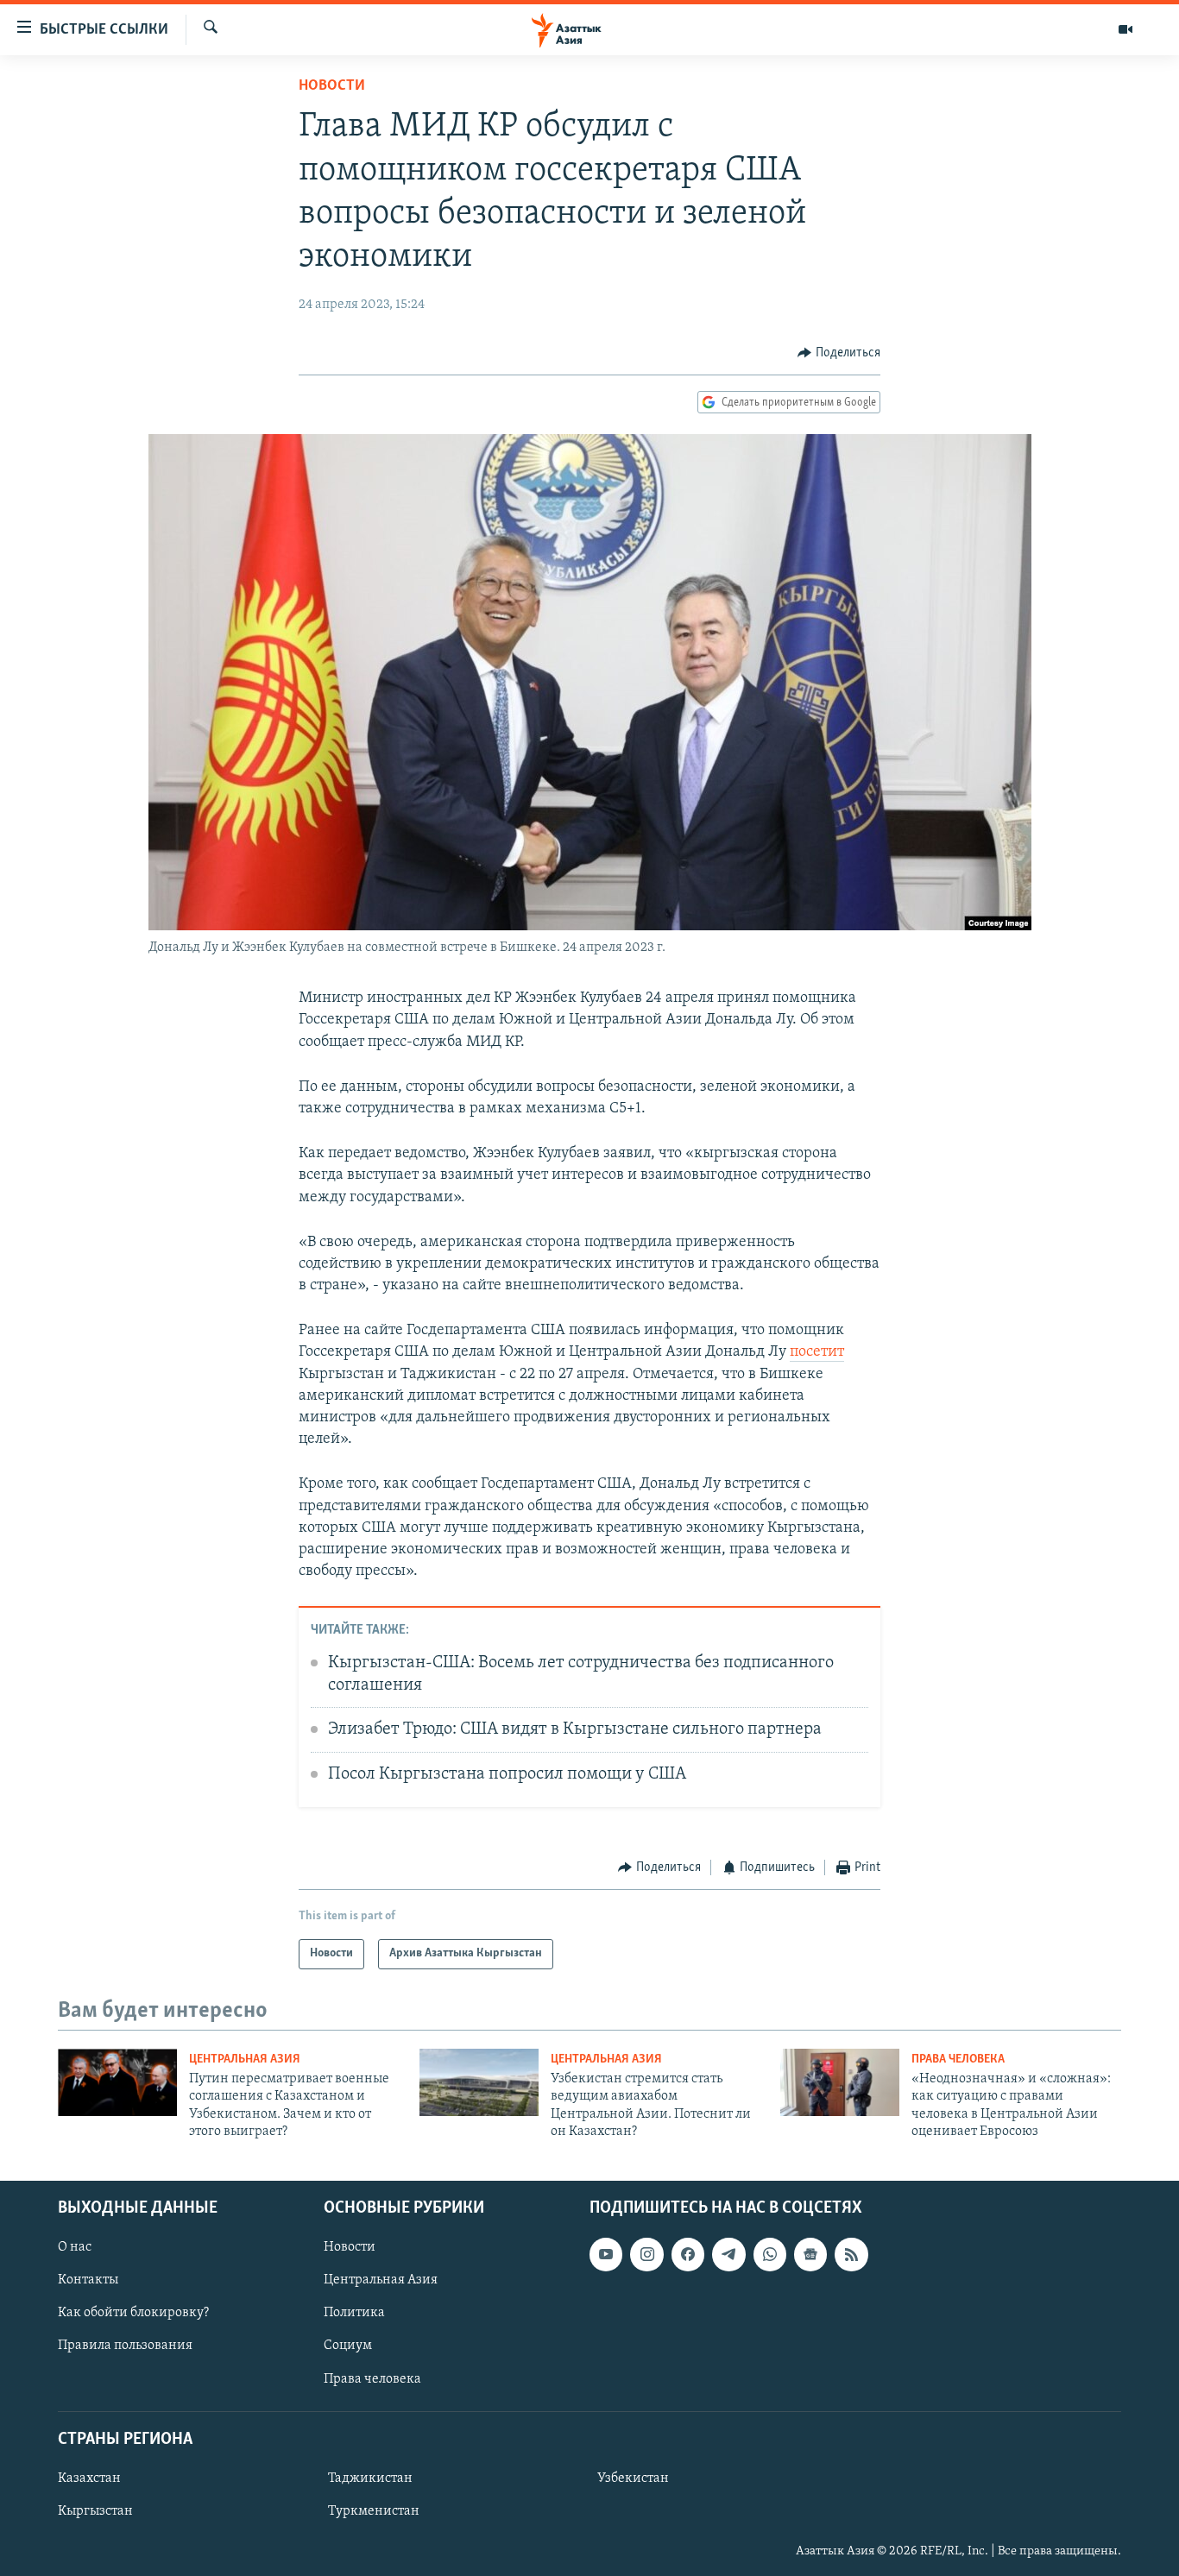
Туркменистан (374, 2511)
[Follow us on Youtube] (606, 2254)
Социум (348, 2346)
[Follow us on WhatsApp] (770, 2254)
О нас (75, 2247)
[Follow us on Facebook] (688, 2254)
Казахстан (89, 2478)
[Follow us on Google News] (810, 2254)
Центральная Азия (245, 2060)
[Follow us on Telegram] (728, 2254)
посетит (817, 1352)
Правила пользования (125, 2346)
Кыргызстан (95, 2511)
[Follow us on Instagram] (646, 2254)
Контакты (88, 2280)
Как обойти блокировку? (133, 2313)
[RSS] (851, 2254)
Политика (354, 2313)
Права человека (958, 2060)
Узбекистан (633, 2478)
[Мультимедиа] (1125, 29)
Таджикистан (370, 2478)
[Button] (839, 353)
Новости (332, 86)
